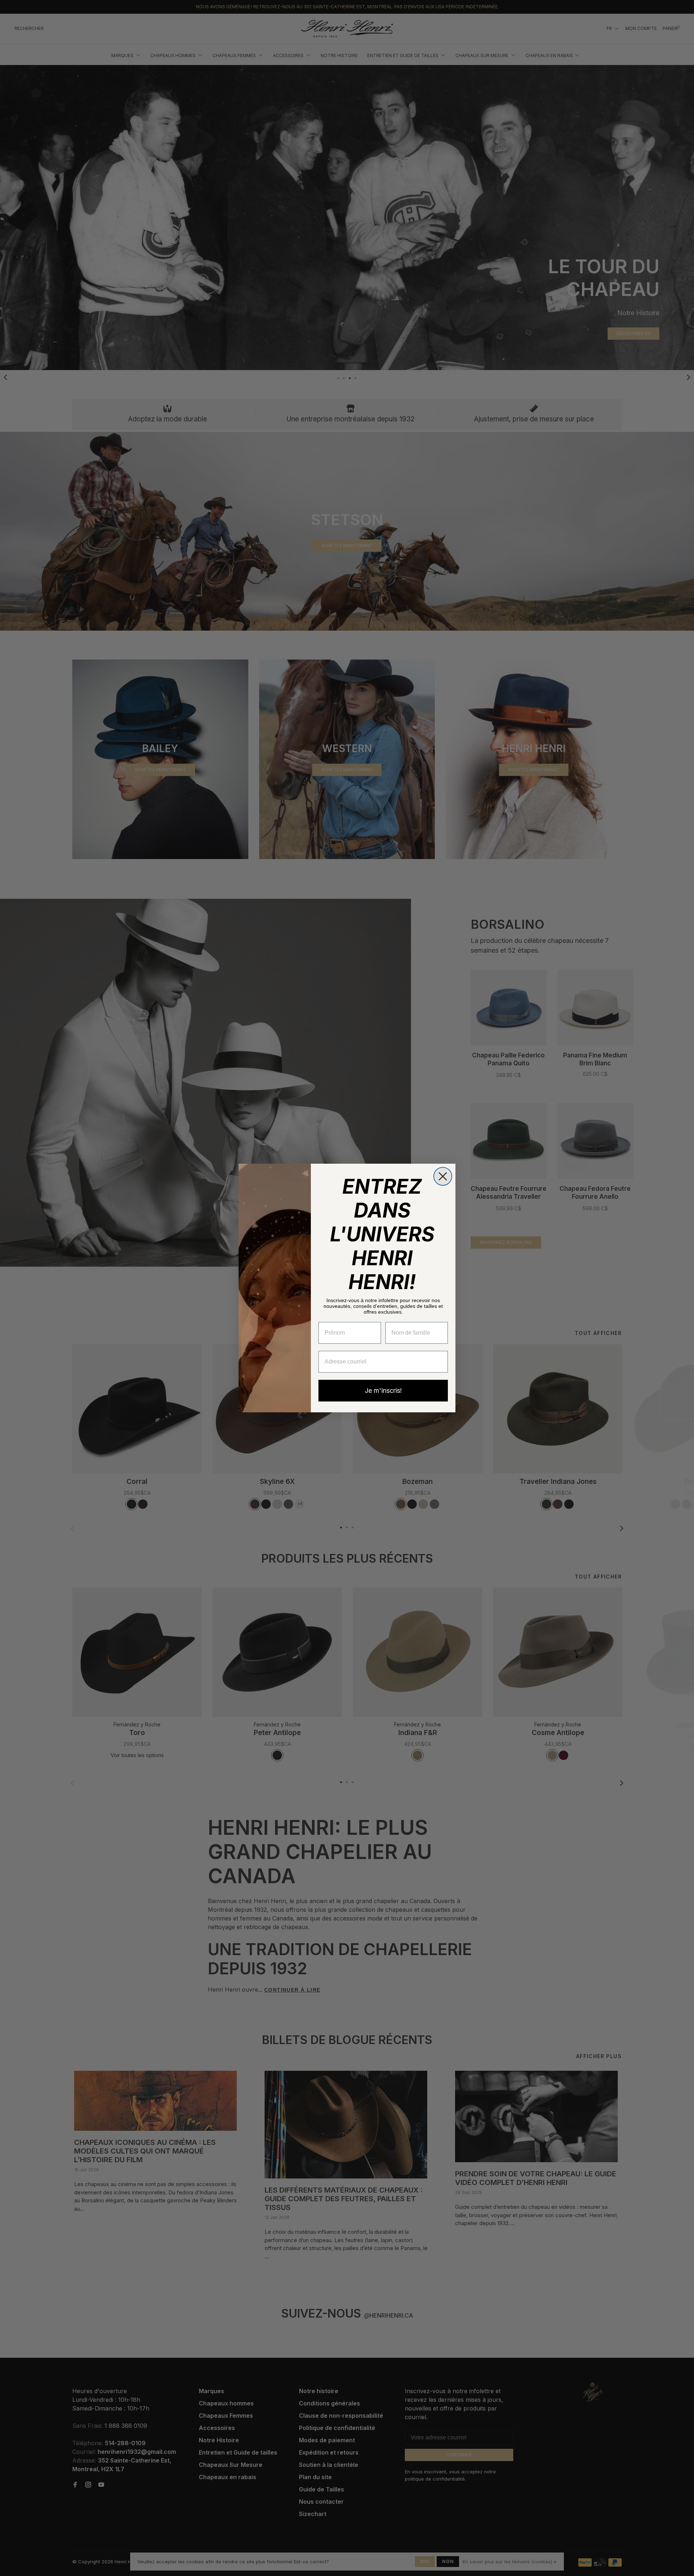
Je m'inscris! (383, 1390)
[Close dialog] (443, 1176)
